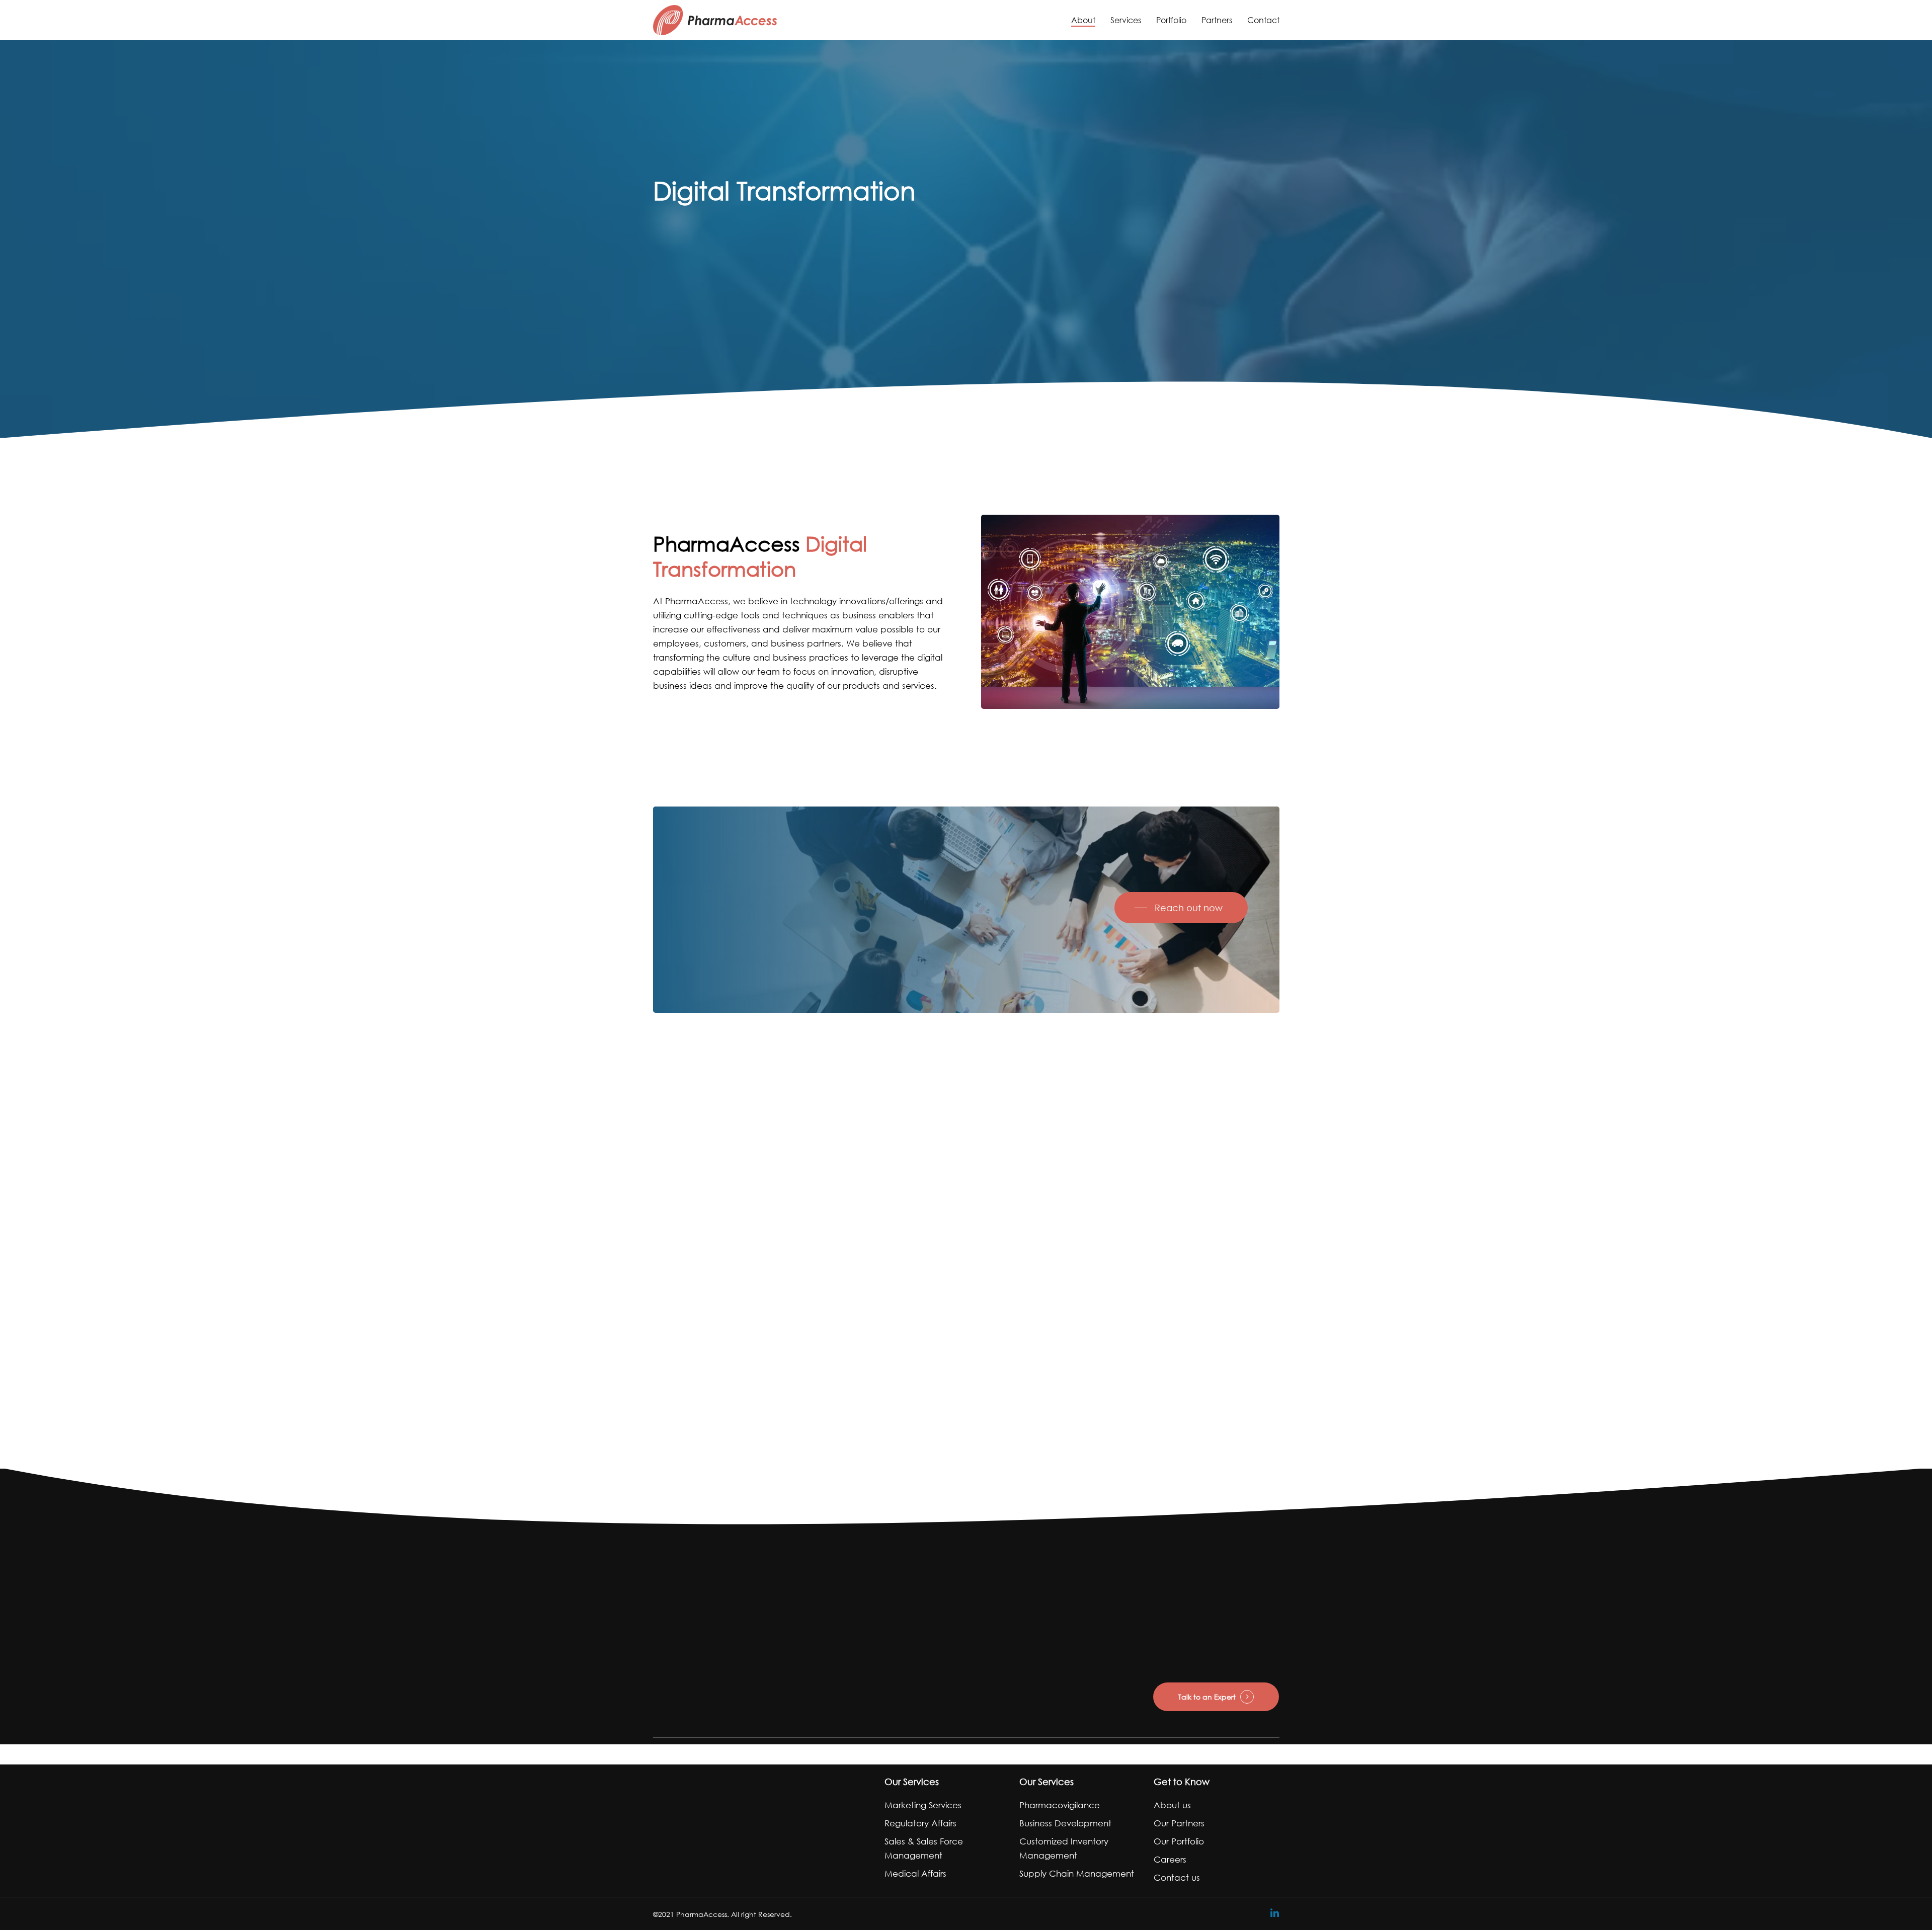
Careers (1170, 1859)
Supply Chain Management (1077, 1873)
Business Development (1065, 1823)
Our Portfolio (1179, 1841)
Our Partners (1179, 1823)
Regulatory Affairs (920, 1823)
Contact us (1177, 1877)
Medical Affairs (915, 1873)
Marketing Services (923, 1805)
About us (1172, 1805)
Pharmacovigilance (1060, 1805)
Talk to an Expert (1207, 1697)
